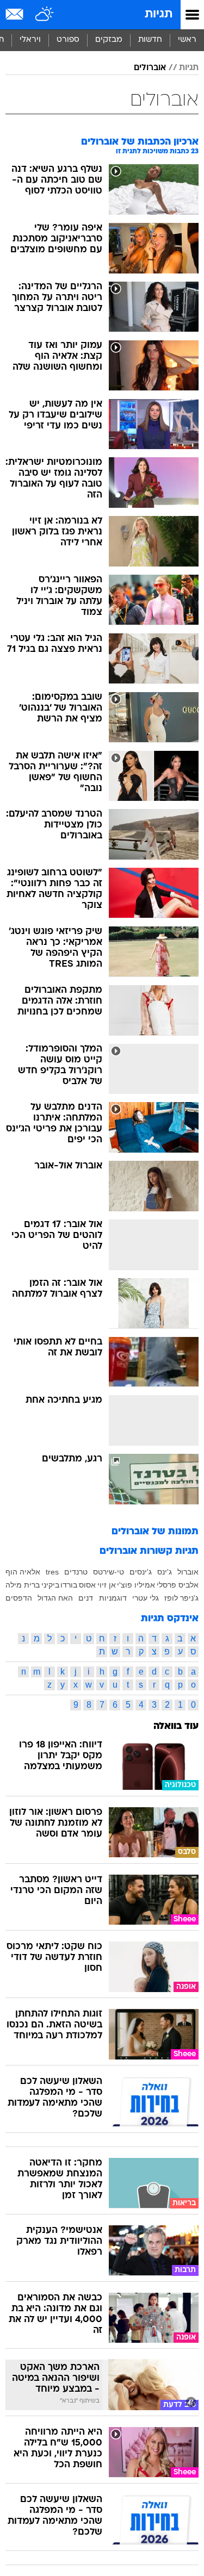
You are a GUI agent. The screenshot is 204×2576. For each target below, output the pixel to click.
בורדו (69, 1585)
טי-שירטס (109, 1572)
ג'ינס (165, 1572)
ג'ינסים (141, 1572)
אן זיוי (107, 1585)
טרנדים (76, 1572)
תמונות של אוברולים (155, 1532)
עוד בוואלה (176, 1726)
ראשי (187, 40)
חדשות (150, 40)
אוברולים (150, 68)
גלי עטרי (146, 1598)
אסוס (87, 1585)
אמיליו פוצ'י (136, 1585)
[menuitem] (150, 40)
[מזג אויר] (45, 15)
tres (52, 1572)
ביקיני (50, 1585)
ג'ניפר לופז (181, 1598)
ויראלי (30, 40)
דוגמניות (113, 1598)
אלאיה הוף (23, 1572)
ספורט (68, 40)
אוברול (188, 1572)
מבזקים (109, 40)
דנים (86, 1598)
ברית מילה (23, 1585)
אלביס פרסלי (178, 1585)
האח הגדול (55, 1598)
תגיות (159, 14)
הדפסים (19, 1598)
